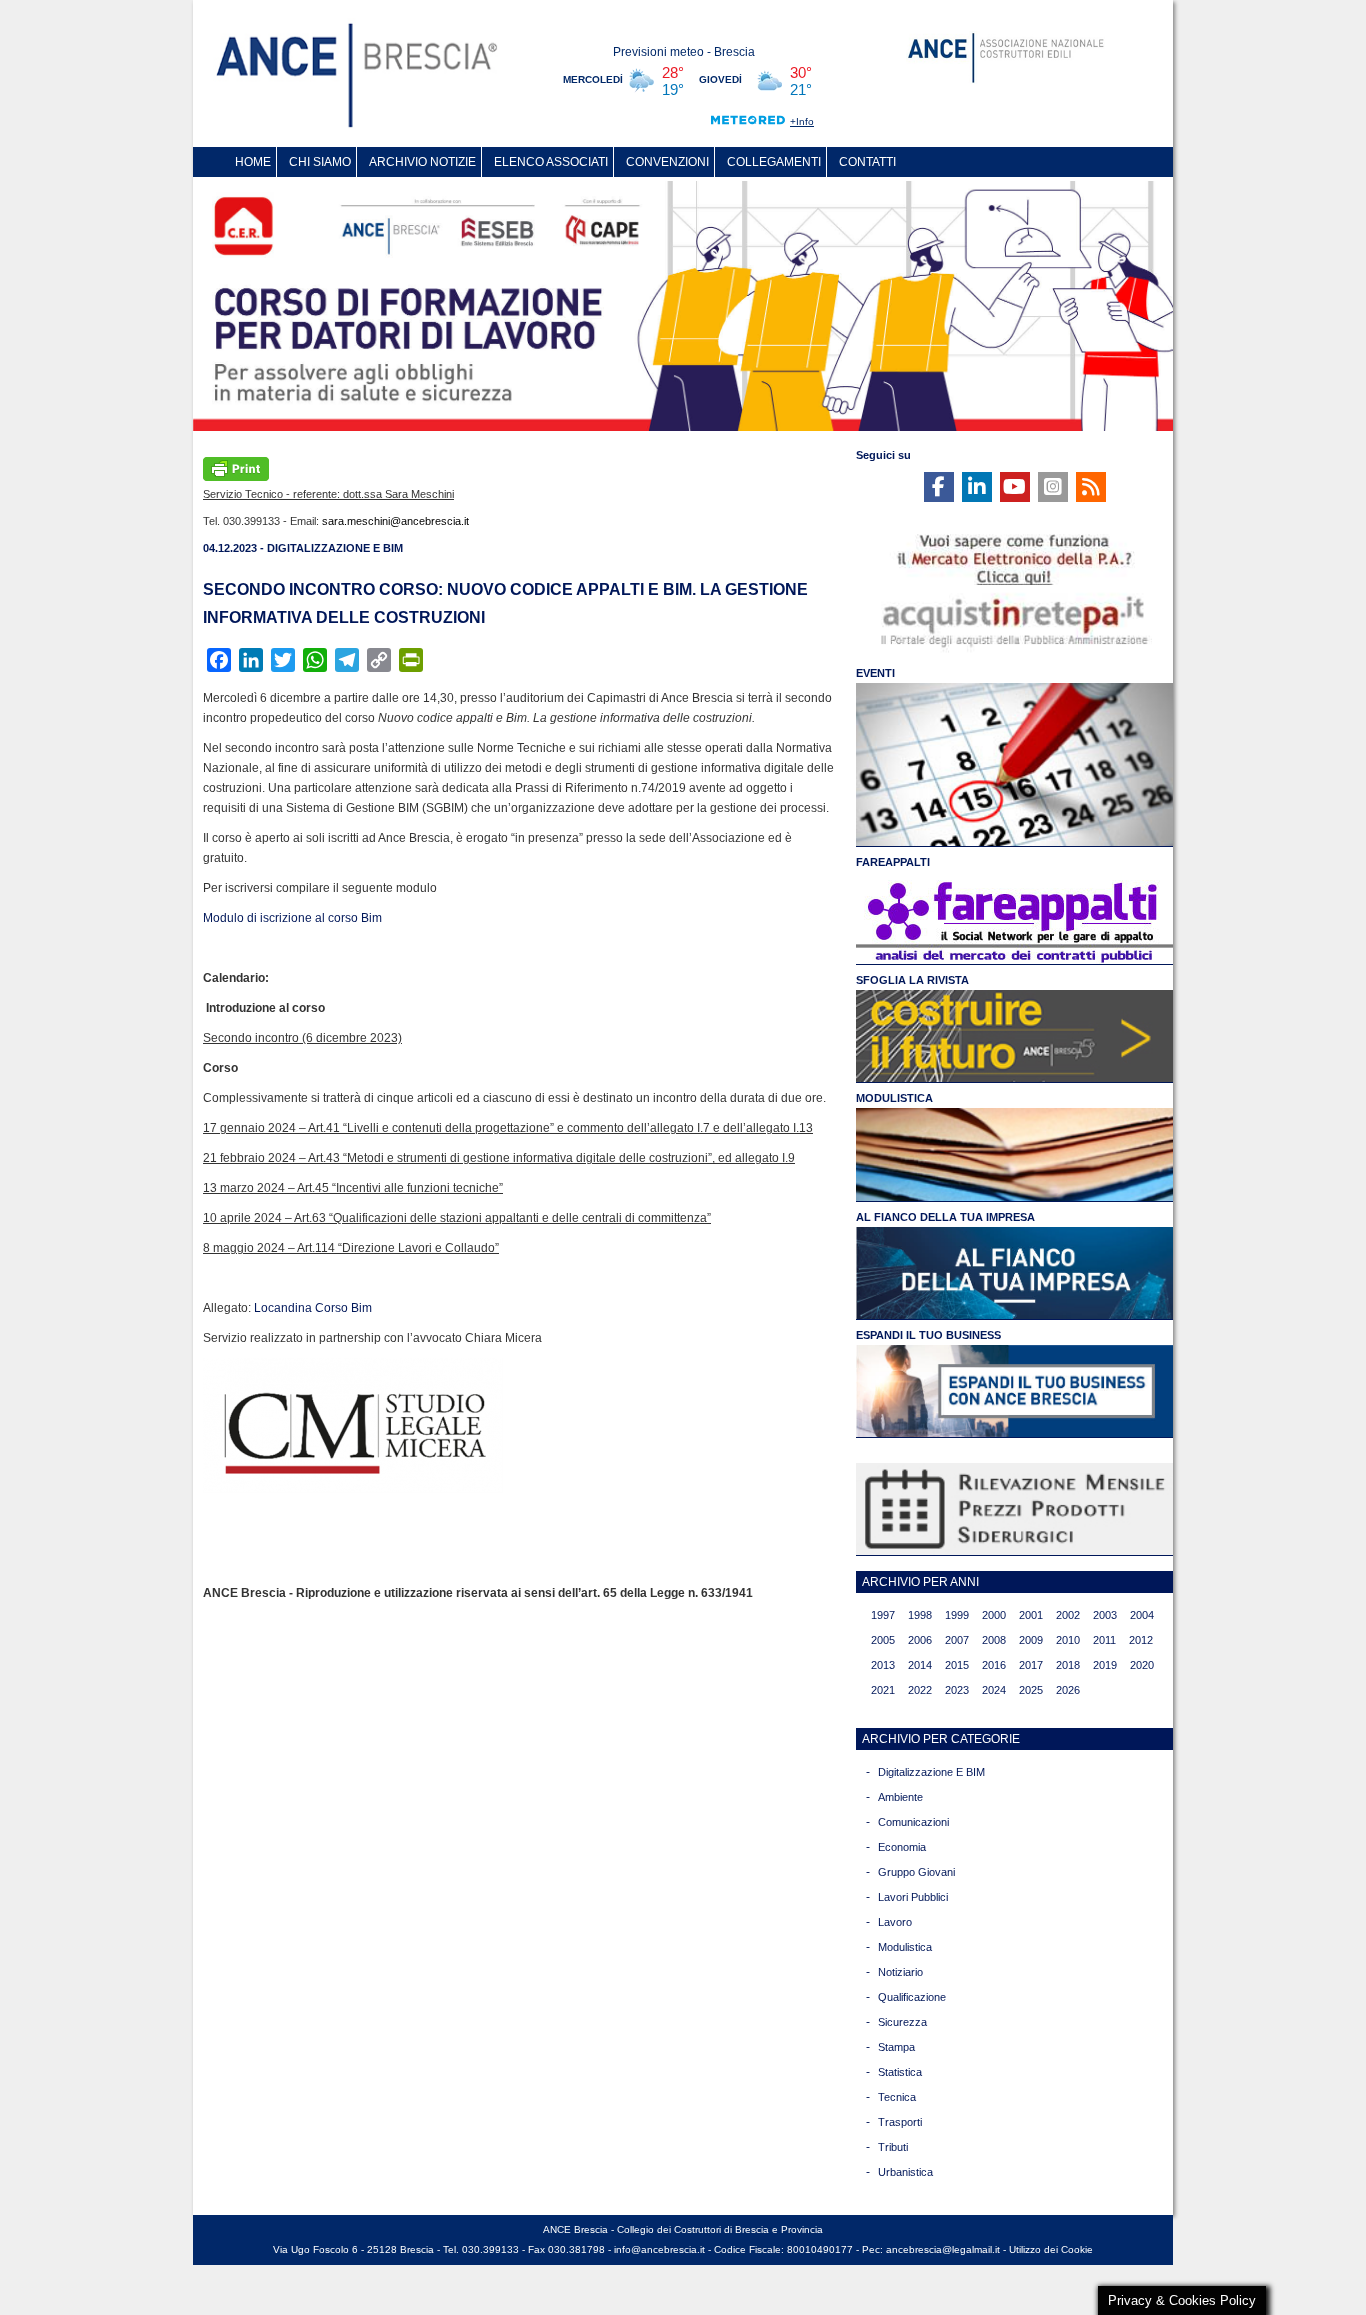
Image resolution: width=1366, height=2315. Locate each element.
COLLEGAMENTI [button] (774, 162)
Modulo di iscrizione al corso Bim (292, 918)
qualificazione (912, 1997)
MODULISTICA (894, 1098)
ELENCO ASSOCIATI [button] (551, 162)
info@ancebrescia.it (659, 2249)
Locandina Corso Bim (313, 1308)
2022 (920, 1690)
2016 (994, 1665)
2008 (994, 1640)
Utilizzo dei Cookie (1051, 2249)
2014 (920, 1665)
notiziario (900, 1972)
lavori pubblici (913, 1897)
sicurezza (902, 2022)
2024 (994, 1690)
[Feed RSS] (1091, 487)
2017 (1031, 1665)
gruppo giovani (916, 1872)
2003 (1105, 1615)
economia (902, 1847)
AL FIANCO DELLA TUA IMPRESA (945, 1217)
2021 (883, 1690)
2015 (957, 1665)
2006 (920, 1640)
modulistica (905, 1947)
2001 (1031, 1615)
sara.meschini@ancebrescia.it (395, 521)
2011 (1104, 1640)
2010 (1068, 1640)
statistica (900, 2072)
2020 (1142, 1665)
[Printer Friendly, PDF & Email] (236, 467)
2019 (1105, 1665)
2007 (957, 1640)
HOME (253, 162)
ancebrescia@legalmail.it (943, 2249)
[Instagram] (1053, 487)
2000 (994, 1615)
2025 (1031, 1690)
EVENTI (875, 673)
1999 (957, 1615)
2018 (1068, 1665)
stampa (896, 2047)
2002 (1068, 1615)
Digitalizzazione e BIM (931, 1772)
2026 (1068, 1690)
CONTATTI (867, 162)
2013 (883, 1665)
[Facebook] (939, 487)
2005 (883, 1640)
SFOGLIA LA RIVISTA (912, 980)
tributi (893, 2147)
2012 (1141, 1640)
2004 (1142, 1615)
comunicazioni (913, 1822)
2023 (957, 1690)
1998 (920, 1615)
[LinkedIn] (977, 487)
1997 (883, 1615)
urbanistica (905, 2172)
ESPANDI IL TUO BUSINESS (928, 1335)
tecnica (897, 2097)
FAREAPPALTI (893, 862)
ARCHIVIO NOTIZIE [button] (422, 162)
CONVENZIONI (667, 162)
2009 (1031, 1640)
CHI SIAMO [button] (320, 162)
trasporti (900, 2122)
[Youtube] (1015, 487)
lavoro (895, 1922)
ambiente (900, 1797)
